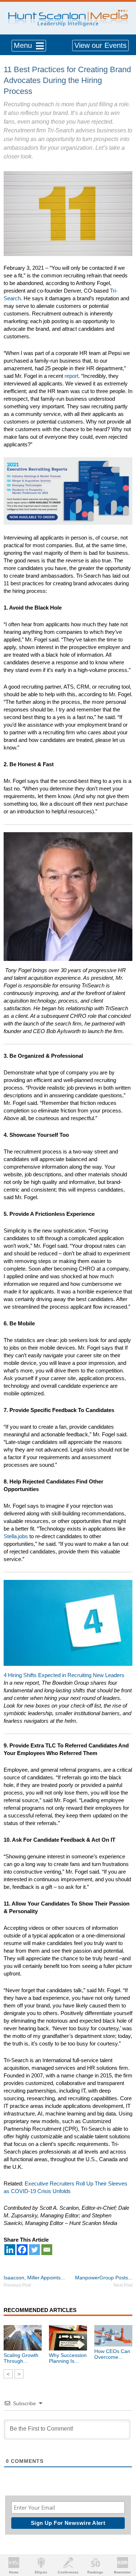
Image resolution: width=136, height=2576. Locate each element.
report (71, 376)
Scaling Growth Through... (21, 2358)
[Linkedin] (10, 2250)
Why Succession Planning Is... (68, 2358)
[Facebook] (22, 2250)
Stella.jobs (16, 1536)
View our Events (100, 45)
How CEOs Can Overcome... (112, 2354)
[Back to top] (124, 2544)
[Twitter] (34, 2250)
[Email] (47, 2250)
